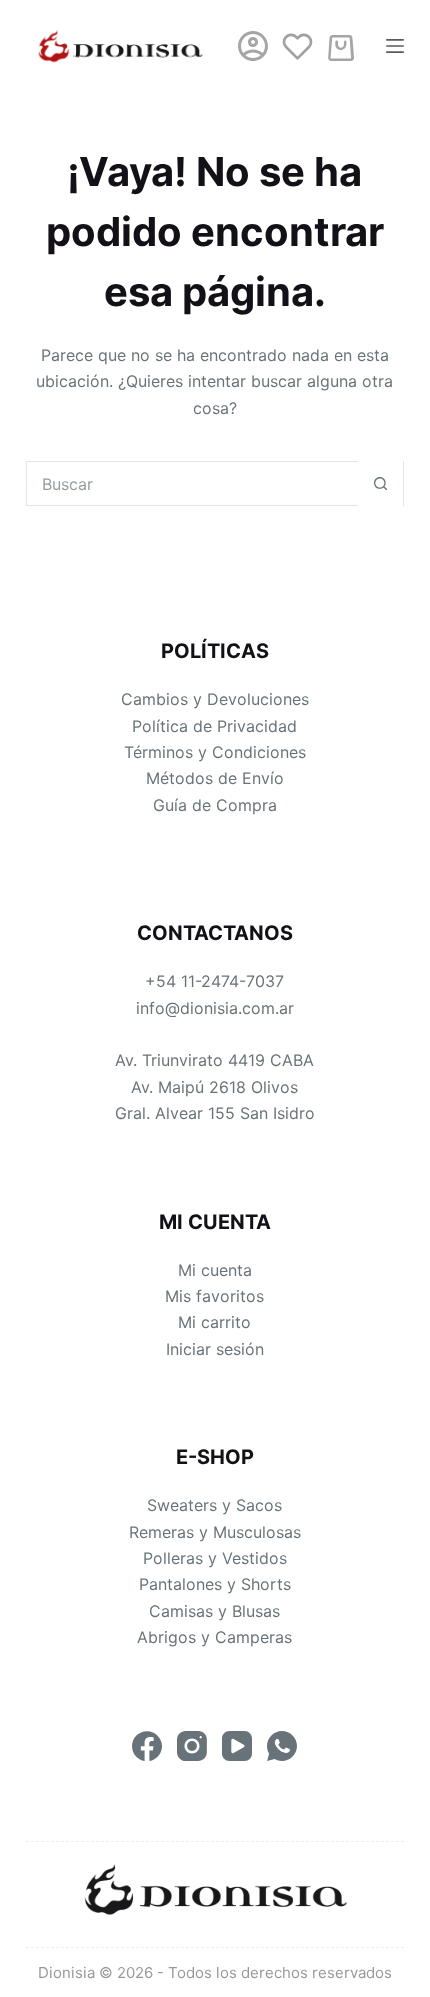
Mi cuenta (215, 1270)
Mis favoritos (214, 1296)
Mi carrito (214, 1322)
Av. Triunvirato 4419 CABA (214, 1060)
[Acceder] (253, 46)
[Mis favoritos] (297, 46)
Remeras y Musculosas (215, 1532)
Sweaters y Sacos (214, 1505)
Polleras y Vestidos (215, 1558)
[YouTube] (237, 1746)
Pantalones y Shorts (215, 1584)
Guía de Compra (215, 805)
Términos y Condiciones (215, 752)
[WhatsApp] (282, 1746)
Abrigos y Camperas (214, 1637)
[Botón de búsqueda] (380, 483)
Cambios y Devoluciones (215, 699)
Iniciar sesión (215, 1349)
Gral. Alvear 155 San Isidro (215, 1113)
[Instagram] (192, 1746)
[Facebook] (147, 1746)
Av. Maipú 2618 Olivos (214, 1087)
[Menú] (395, 46)
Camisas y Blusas (214, 1611)
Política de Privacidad (214, 726)
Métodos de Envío (215, 778)
